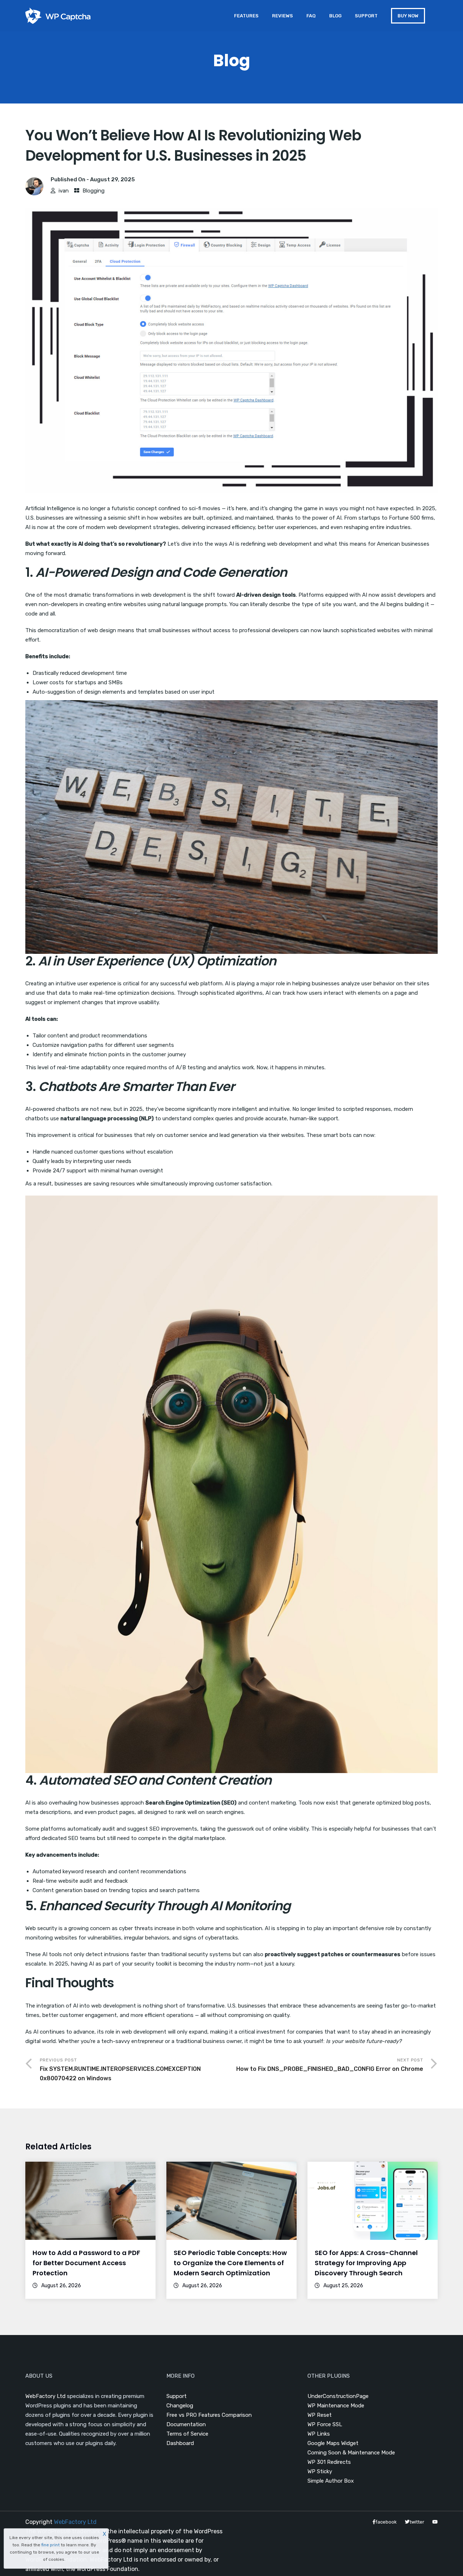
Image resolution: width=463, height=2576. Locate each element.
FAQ (311, 16)
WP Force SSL (325, 2424)
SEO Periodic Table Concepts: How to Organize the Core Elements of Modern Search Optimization (230, 2263)
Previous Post (120, 2070)
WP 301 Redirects (329, 2462)
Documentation (186, 2424)
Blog (335, 16)
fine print (50, 2545)
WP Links (319, 2434)
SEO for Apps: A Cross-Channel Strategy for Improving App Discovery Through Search (366, 2263)
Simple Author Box (331, 2481)
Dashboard (180, 2443)
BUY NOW (408, 16)
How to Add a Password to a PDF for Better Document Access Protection (86, 2263)
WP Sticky (320, 2471)
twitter (417, 2522)
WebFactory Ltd (45, 2396)
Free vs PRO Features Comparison (209, 2415)
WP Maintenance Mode (336, 2406)
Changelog (180, 2406)
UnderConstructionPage (338, 2396)
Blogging (94, 191)
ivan (64, 191)
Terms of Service (187, 2434)
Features (246, 16)
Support (366, 16)
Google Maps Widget (333, 2443)
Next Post (330, 2065)
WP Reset (320, 2415)
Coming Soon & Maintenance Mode (351, 2453)
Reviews (283, 16)
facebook (386, 2522)
